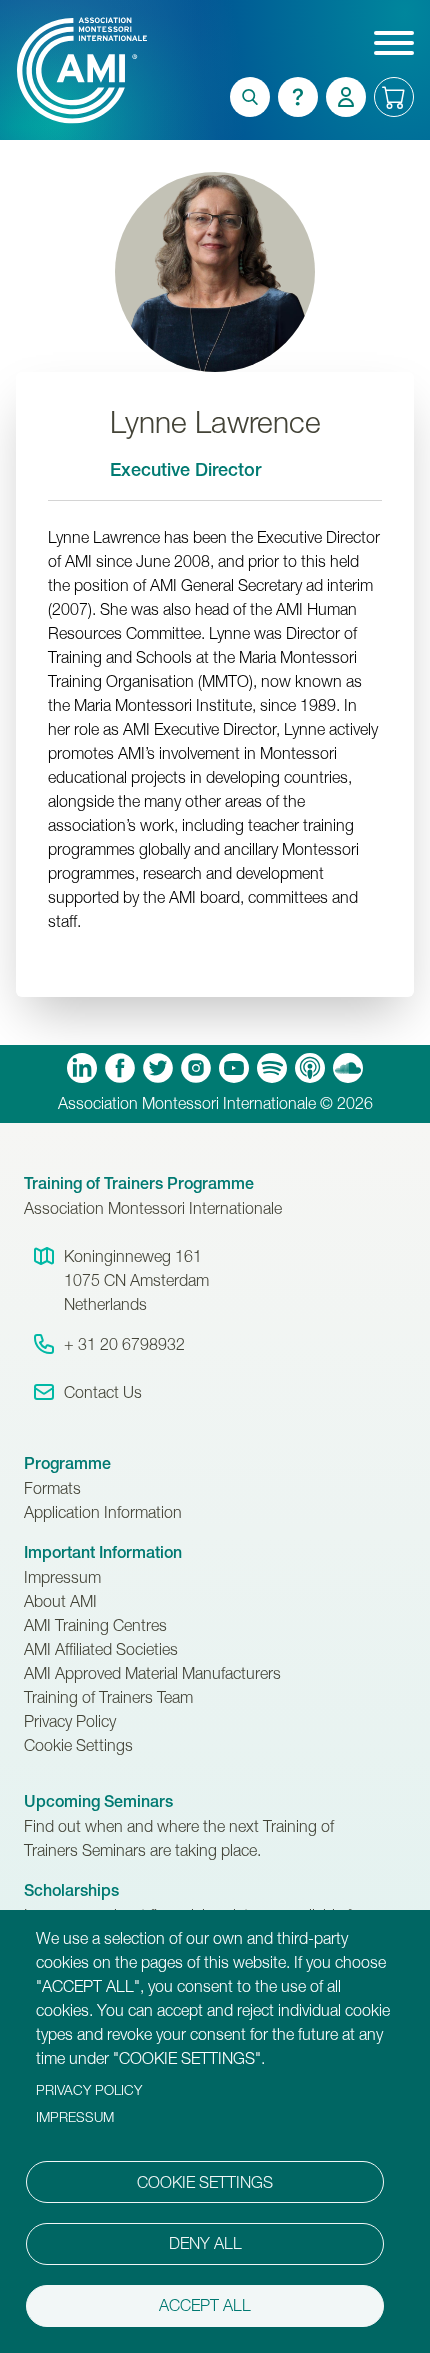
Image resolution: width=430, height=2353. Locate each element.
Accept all (205, 2305)
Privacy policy (89, 2090)
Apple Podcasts (310, 1068)
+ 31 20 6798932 (124, 1344)
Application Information (103, 1512)
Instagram (196, 1068)
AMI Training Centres (95, 1625)
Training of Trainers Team (108, 1697)
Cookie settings (205, 2182)
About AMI (60, 1601)
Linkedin (82, 1068)
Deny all (205, 2243)
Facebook (120, 1068)
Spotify (272, 1068)
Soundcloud (348, 1068)
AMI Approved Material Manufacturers (152, 1673)
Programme (67, 1463)
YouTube (234, 1068)
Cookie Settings (78, 1745)
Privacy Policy (70, 1721)
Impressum (62, 1577)
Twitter (158, 1068)
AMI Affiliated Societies (101, 1649)
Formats (52, 1488)
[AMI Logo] (49, 70)
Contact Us (103, 1392)
